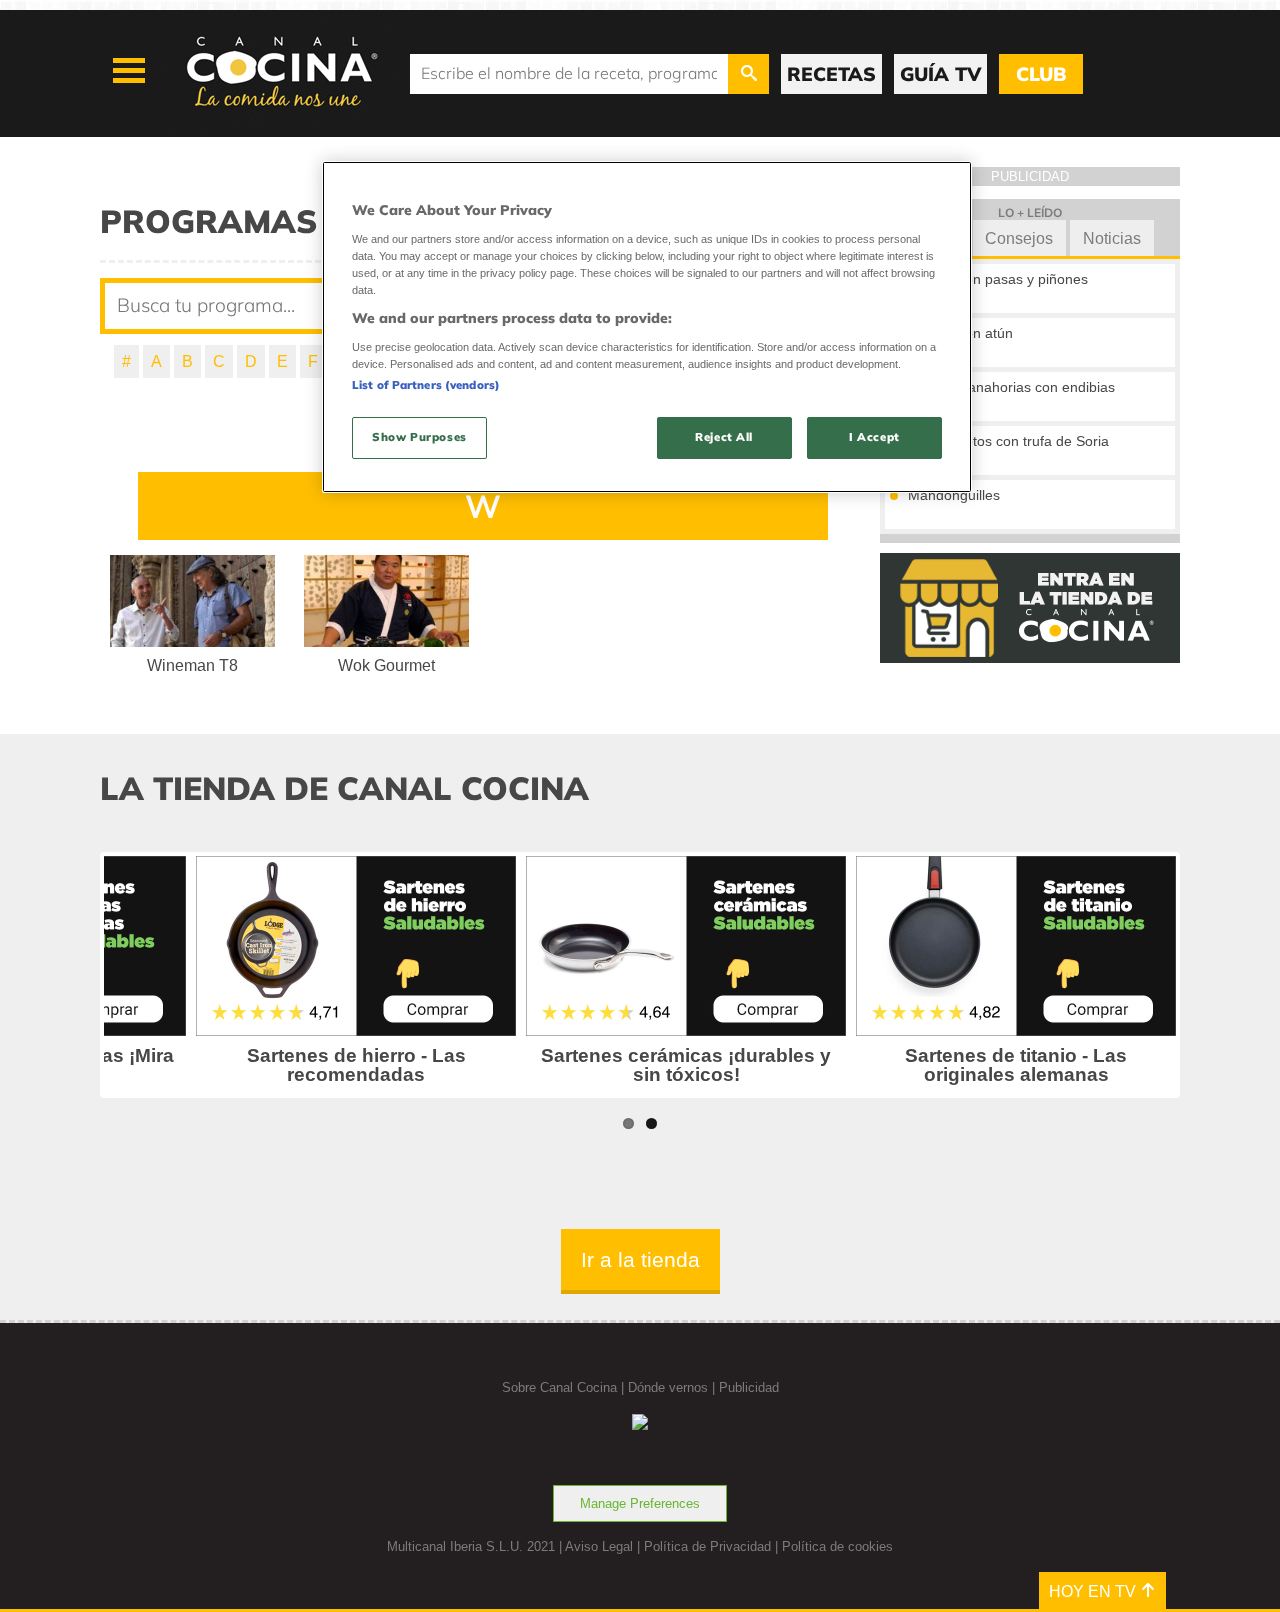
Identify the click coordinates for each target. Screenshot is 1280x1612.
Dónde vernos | (673, 1387)
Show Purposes (419, 437)
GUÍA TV (940, 74)
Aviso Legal (599, 1546)
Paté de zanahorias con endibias (1011, 387)
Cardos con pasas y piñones (998, 279)
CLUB (1041, 74)
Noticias (1112, 238)
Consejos (1019, 238)
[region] (647, 326)
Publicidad (749, 1387)
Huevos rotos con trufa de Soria (1008, 441)
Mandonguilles (954, 495)
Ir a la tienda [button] (640, 1259)
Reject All (724, 437)
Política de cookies (837, 1546)
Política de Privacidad (707, 1546)
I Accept (874, 437)
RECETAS (831, 74)
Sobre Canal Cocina (559, 1387)
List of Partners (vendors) (426, 385)
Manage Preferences (640, 1503)
